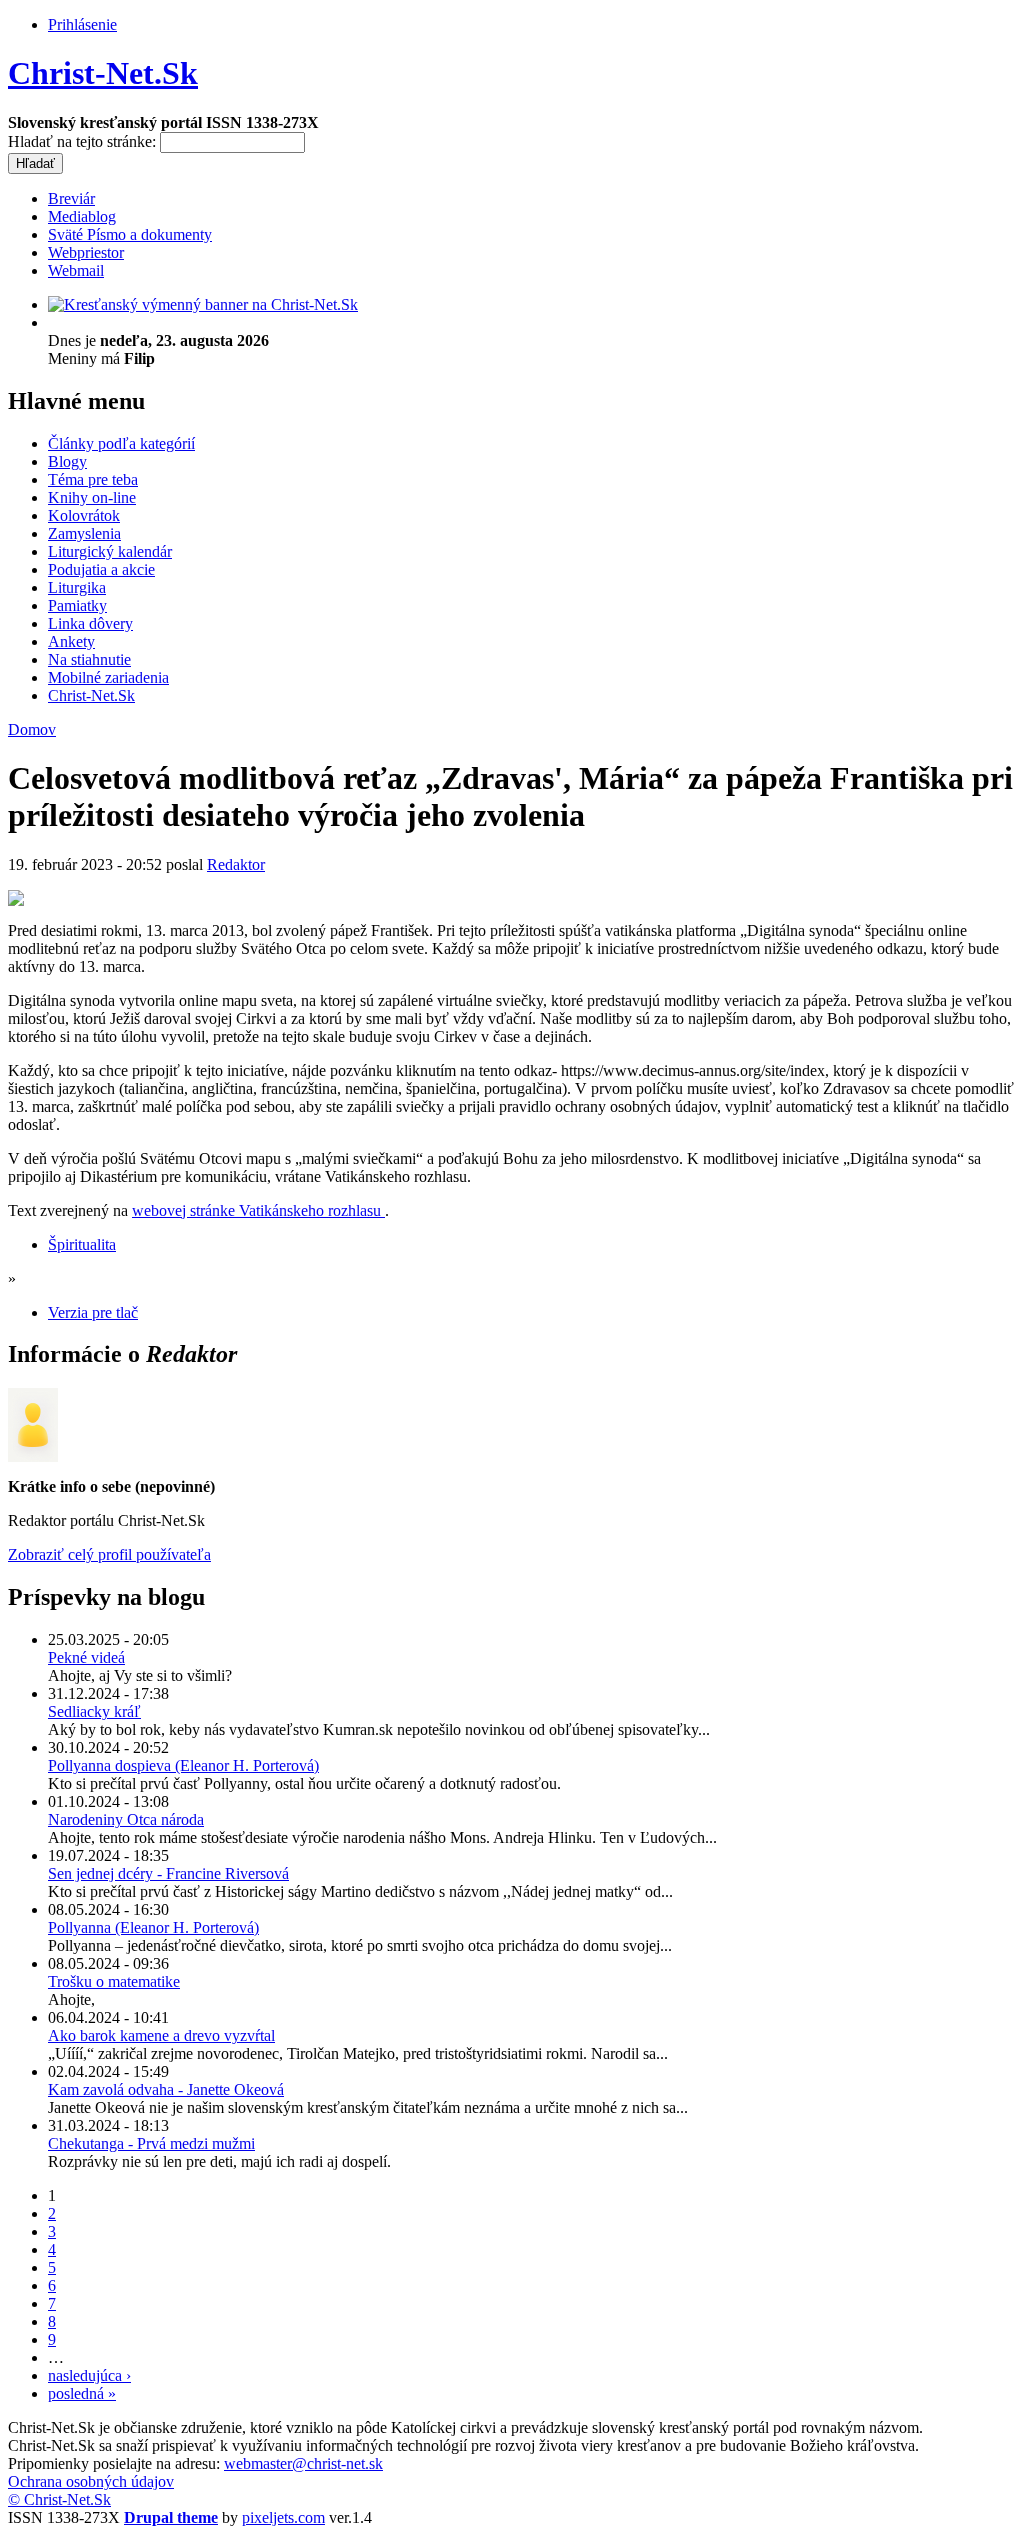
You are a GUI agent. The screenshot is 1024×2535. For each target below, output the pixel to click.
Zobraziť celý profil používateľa (109, 1554)
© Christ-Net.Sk (59, 2499)
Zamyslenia (84, 533)
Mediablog (82, 216)
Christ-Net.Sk (103, 73)
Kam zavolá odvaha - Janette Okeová (166, 2089)
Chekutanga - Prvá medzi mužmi (151, 2143)
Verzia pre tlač (93, 1312)
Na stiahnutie (89, 659)
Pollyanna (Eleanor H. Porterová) (153, 1927)
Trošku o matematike (114, 1981)
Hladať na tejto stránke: (84, 141)
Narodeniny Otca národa (126, 1819)
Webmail (76, 270)
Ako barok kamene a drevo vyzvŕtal (161, 2035)
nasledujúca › (89, 2375)
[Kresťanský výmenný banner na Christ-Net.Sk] (203, 304)
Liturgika (77, 587)
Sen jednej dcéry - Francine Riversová (168, 1873)
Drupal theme (171, 2517)
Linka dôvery (90, 623)
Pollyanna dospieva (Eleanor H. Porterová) (183, 1765)
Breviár (71, 198)
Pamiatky (77, 605)
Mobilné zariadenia (108, 677)
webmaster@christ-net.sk (303, 2463)
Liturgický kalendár (110, 551)
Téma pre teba (93, 479)
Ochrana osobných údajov (91, 2481)
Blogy (67, 461)
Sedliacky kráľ (94, 1711)
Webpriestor (86, 252)
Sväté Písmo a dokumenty (130, 234)
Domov (32, 729)
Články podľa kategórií (121, 443)
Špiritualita (82, 1244)
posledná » (82, 2393)
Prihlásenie (82, 24)
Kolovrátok (84, 515)
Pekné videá (86, 1657)
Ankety (71, 641)
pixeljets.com (283, 2517)
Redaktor (236, 864)
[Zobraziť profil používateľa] (33, 1456)
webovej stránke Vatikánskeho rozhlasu (258, 1210)
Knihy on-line (92, 497)
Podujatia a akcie (101, 569)
